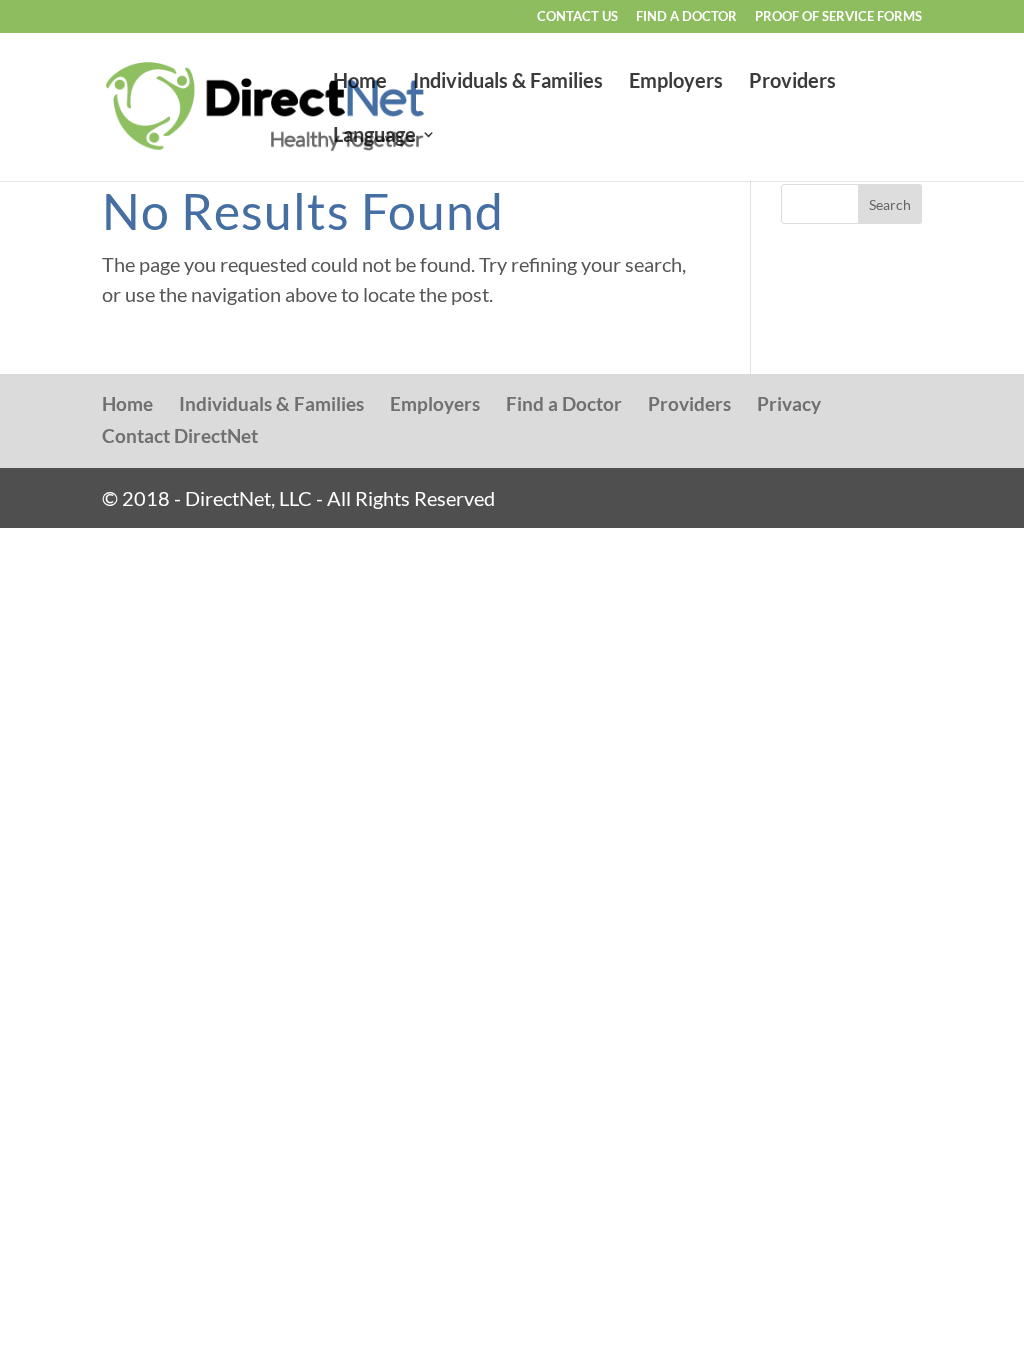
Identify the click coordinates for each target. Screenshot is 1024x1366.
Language (374, 136)
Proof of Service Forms (838, 17)
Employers (676, 82)
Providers (792, 82)
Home (360, 82)
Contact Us (577, 17)
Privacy (789, 403)
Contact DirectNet (180, 435)
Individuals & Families (508, 82)
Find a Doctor (686, 17)
